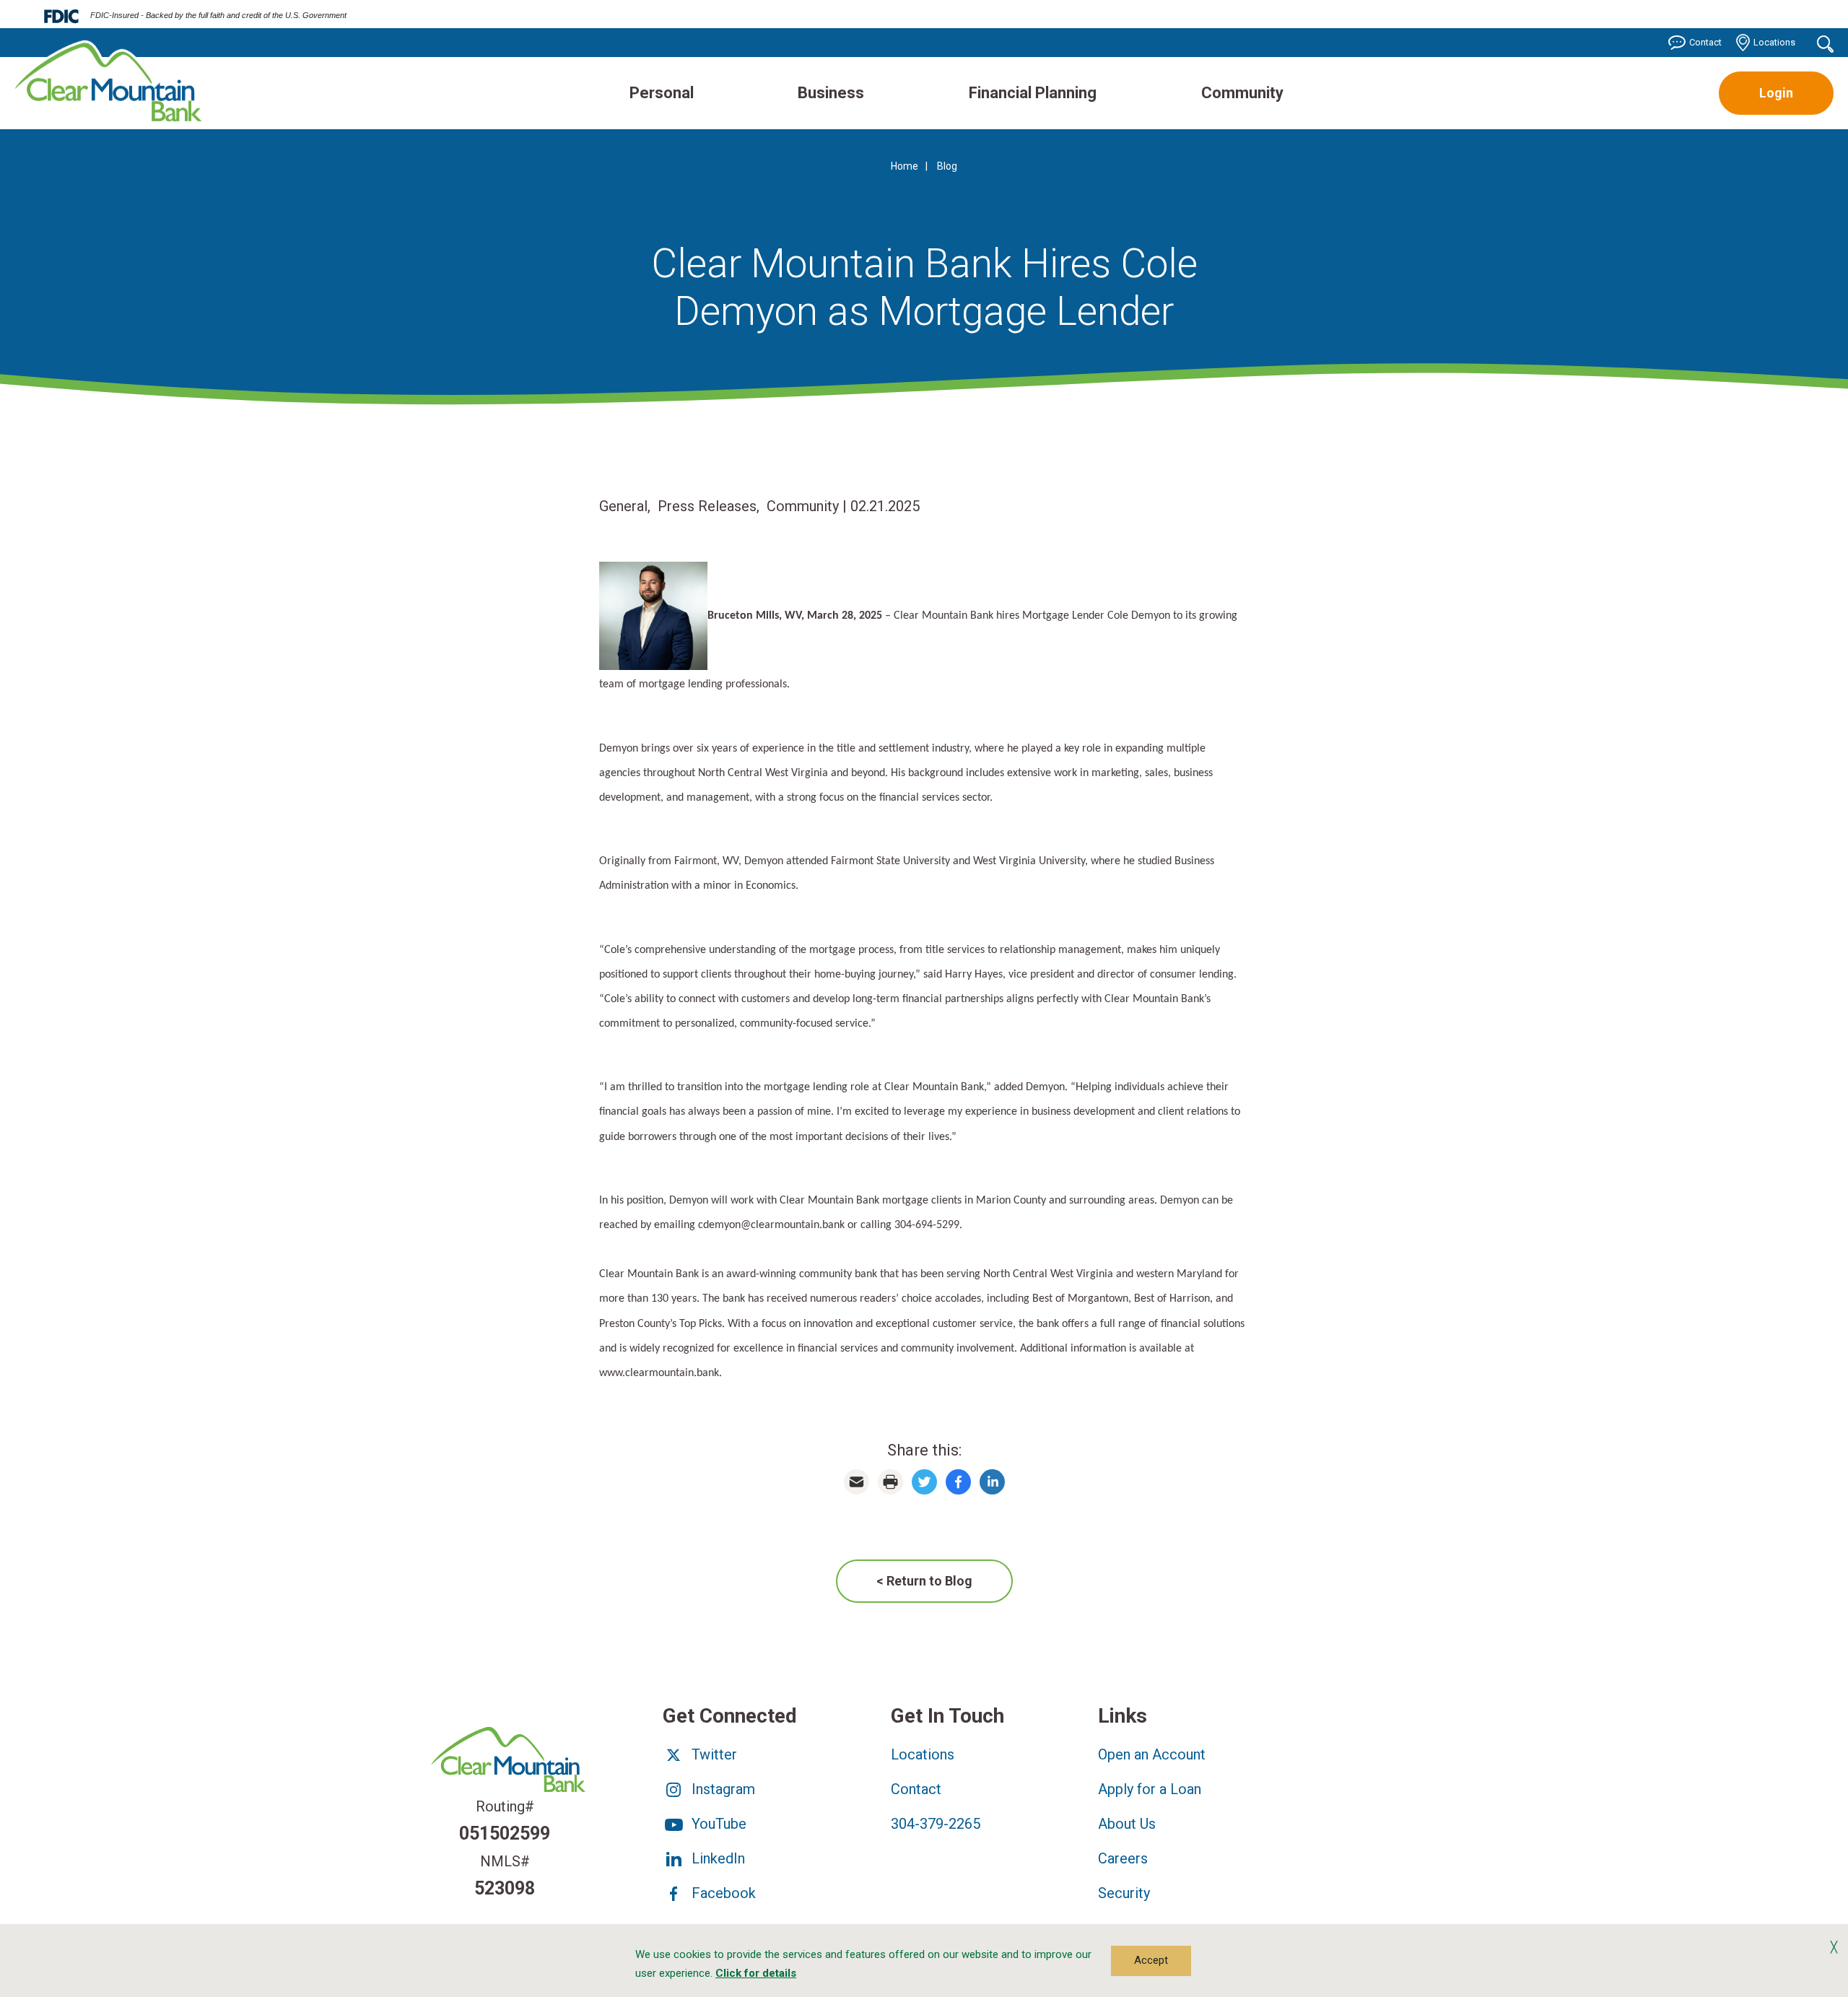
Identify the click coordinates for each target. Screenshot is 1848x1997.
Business (831, 93)
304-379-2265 (936, 1824)
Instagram (722, 1789)
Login (1776, 93)
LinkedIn (716, 1858)
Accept (1151, 1960)
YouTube (717, 1824)
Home (905, 166)
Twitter (712, 1754)
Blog (947, 166)
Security (1124, 1893)
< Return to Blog (924, 1581)
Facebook (722, 1893)
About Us (1127, 1824)
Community (1242, 93)
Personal (662, 93)
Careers (1123, 1858)
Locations (1774, 42)
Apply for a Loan (1150, 1789)
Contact (1705, 42)
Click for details (756, 1973)
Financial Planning (1033, 93)
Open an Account (1152, 1754)
